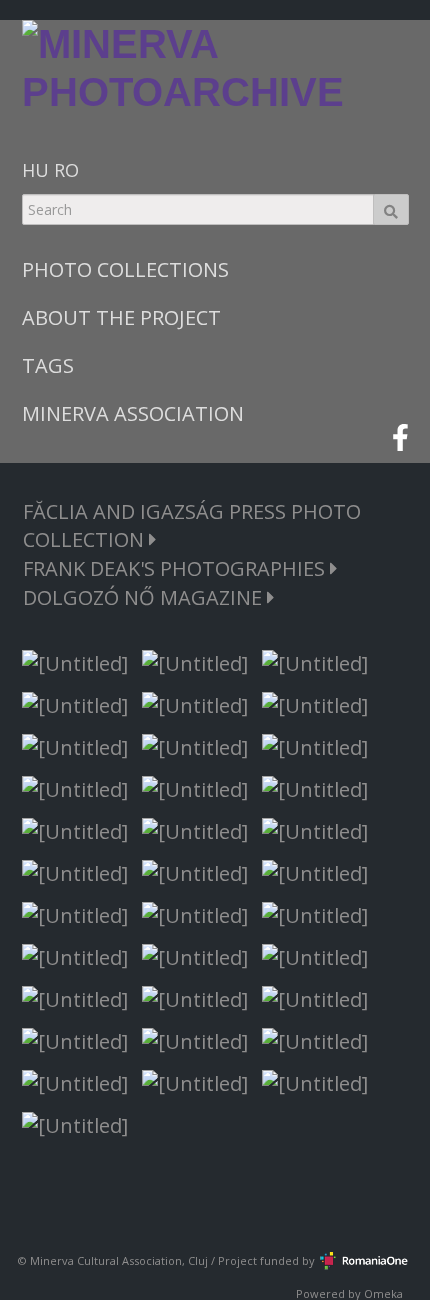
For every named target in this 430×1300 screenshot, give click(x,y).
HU (35, 170)
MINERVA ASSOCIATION (133, 413)
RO (66, 170)
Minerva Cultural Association (106, 1260)
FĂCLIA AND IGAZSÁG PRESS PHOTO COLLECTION (192, 525)
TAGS (48, 365)
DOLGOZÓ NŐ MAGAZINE (145, 597)
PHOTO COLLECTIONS (125, 269)
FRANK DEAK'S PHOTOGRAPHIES (176, 568)
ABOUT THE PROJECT (121, 317)
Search (391, 209)
